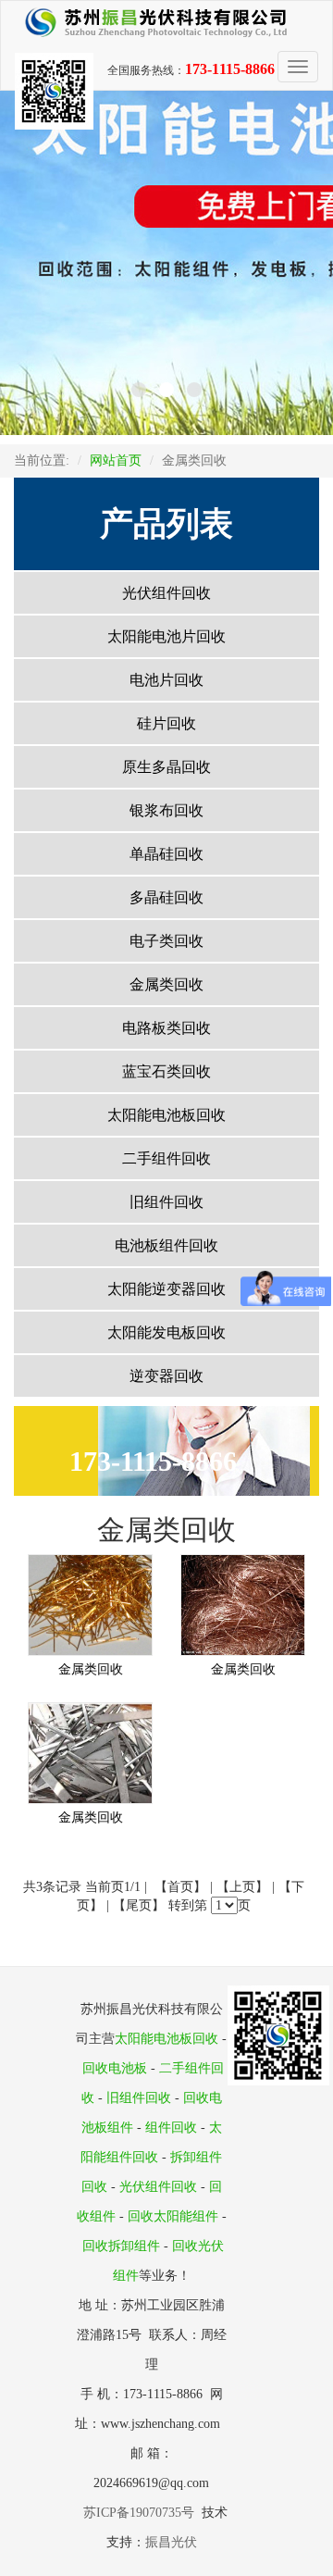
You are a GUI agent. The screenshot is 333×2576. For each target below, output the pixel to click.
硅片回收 (166, 723)
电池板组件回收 (166, 1245)
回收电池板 (115, 2068)
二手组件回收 (166, 1158)
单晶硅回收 (166, 854)
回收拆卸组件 (121, 2246)
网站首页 (116, 460)
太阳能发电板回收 (166, 1332)
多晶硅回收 (166, 897)
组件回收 (171, 2128)
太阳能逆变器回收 (166, 1289)
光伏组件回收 (166, 593)
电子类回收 (166, 941)
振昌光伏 (171, 2542)
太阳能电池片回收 (166, 636)
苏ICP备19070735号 (142, 2513)
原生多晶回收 (166, 767)
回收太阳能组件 (173, 2216)
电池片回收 (166, 680)
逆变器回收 (166, 1376)
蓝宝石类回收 (166, 1071)
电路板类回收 (166, 1028)
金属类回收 (166, 984)
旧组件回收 (166, 1202)
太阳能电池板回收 (166, 1115)
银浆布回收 (166, 810)
